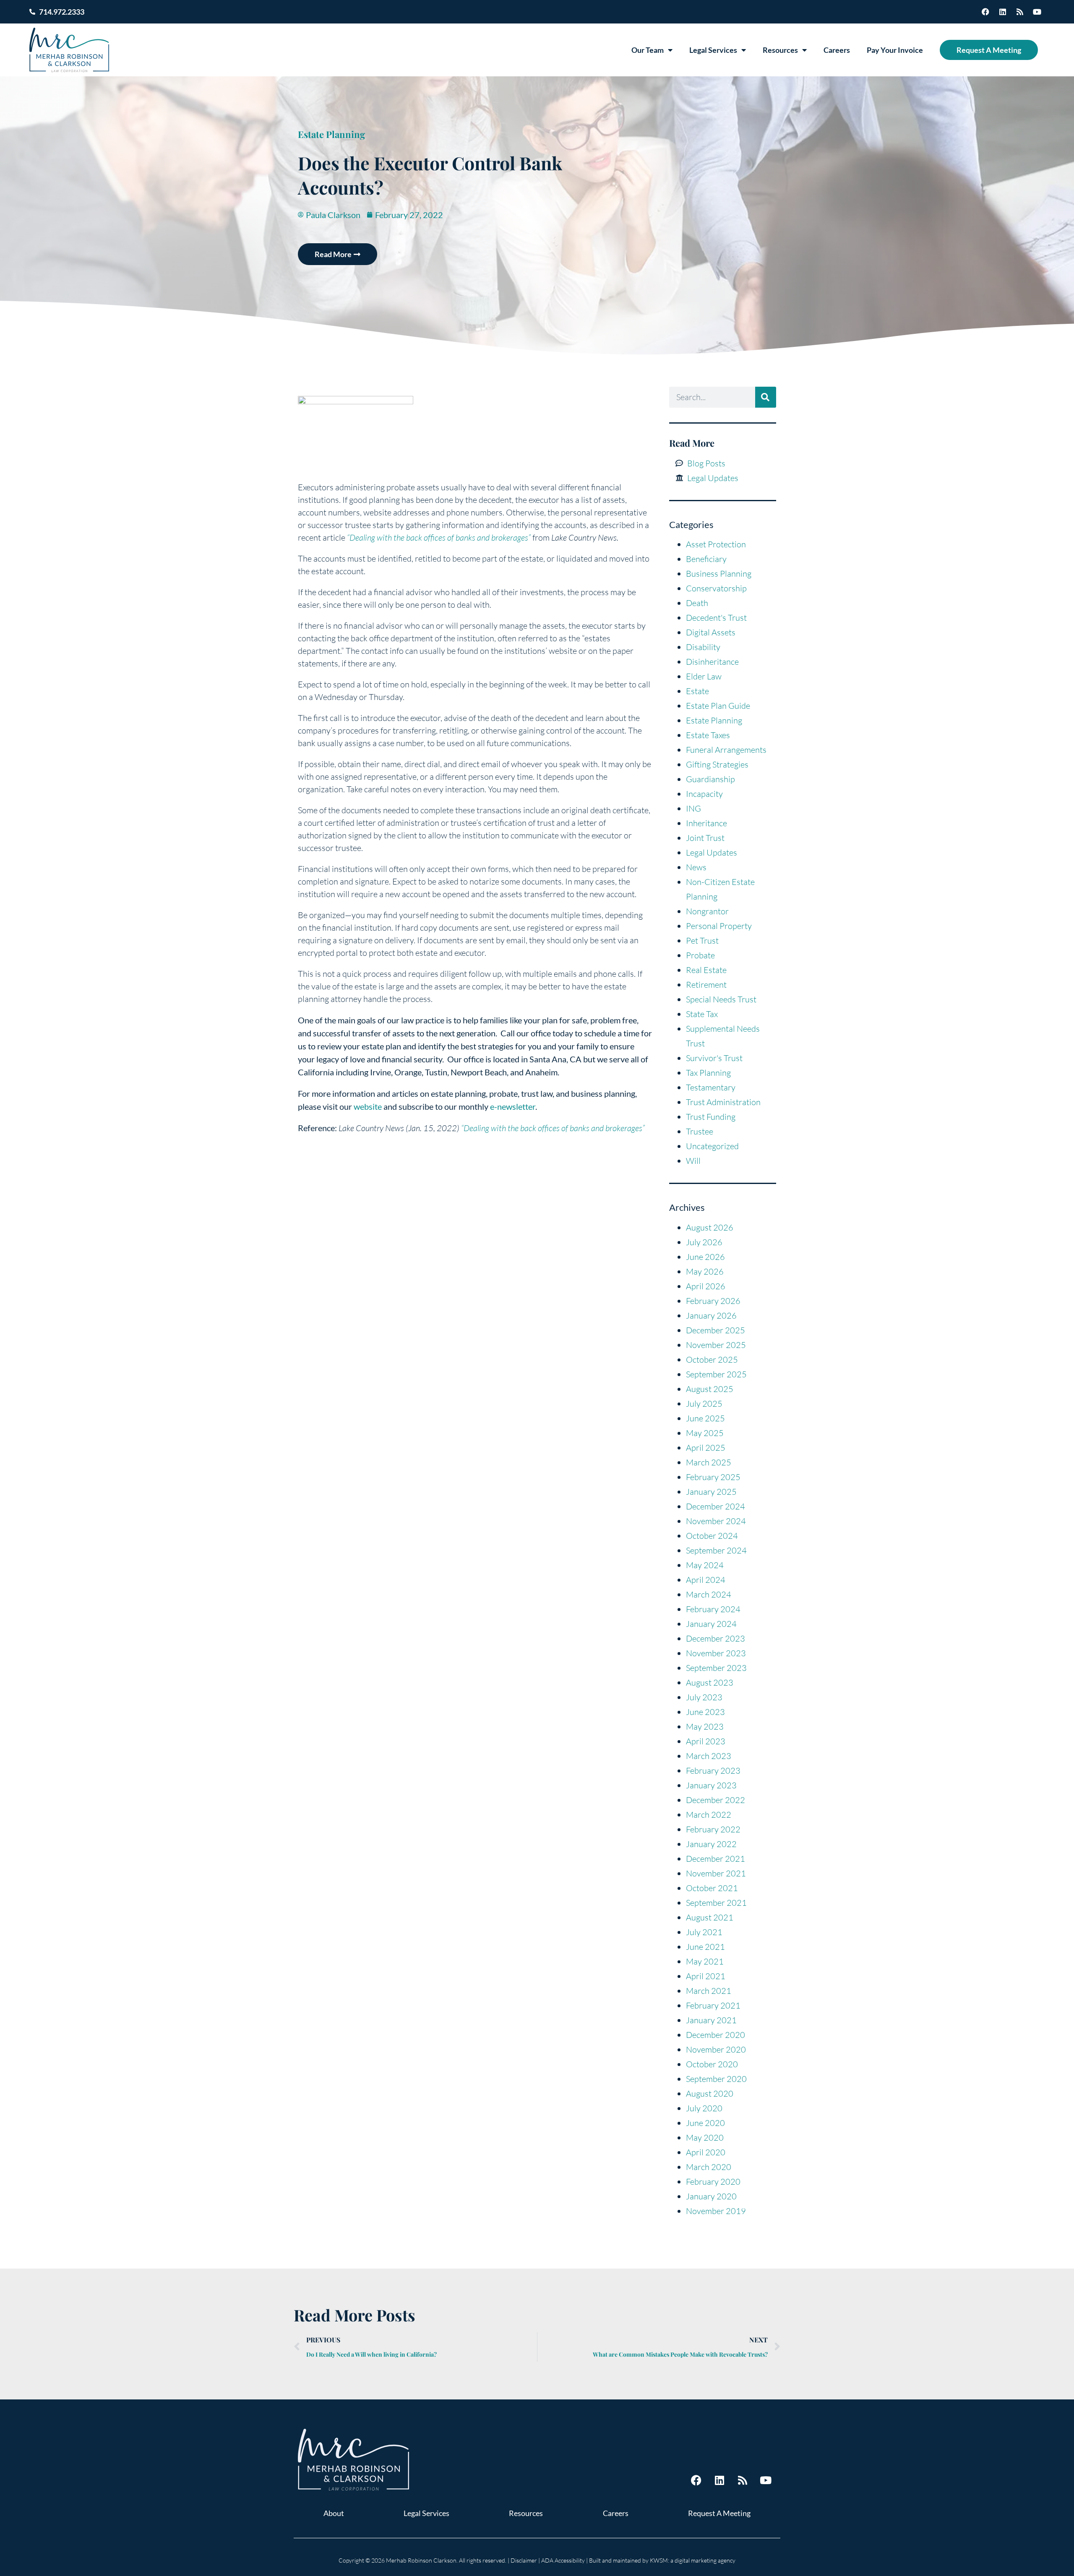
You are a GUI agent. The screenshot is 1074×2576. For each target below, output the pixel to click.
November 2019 (716, 2211)
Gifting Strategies (717, 764)
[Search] (766, 397)
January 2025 (711, 1492)
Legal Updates (712, 852)
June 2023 (705, 1712)
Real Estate (706, 970)
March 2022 (709, 1815)
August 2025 (710, 1389)
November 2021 (716, 1873)
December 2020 (716, 2035)
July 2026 (704, 1242)
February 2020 (713, 2182)
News (696, 867)
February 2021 (713, 2005)
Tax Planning (708, 1073)
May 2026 (705, 1271)
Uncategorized (712, 1146)
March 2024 (709, 1594)
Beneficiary (706, 559)
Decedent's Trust (716, 618)
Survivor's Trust (714, 1058)
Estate (697, 691)
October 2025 (712, 1360)
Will (693, 1161)
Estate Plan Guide (718, 706)
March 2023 (709, 1756)
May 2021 (705, 1961)
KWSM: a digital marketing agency (693, 2560)
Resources (780, 50)
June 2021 (705, 1947)
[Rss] (1020, 12)
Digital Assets (711, 632)
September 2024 (716, 1550)
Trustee (700, 1131)
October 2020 (712, 2064)
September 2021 (716, 1903)
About (334, 2513)
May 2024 (705, 1565)
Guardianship (710, 779)
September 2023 (716, 1668)
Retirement (706, 985)
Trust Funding (711, 1117)
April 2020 (706, 2152)
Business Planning (719, 574)
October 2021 (712, 1888)
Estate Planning (331, 134)
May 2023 (705, 1726)
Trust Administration (723, 1102)
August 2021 (710, 1917)
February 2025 (713, 1477)
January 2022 (711, 1844)
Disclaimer (524, 2560)
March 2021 (709, 1991)
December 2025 (716, 1330)
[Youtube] (1037, 12)
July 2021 (704, 1932)
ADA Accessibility (563, 2560)
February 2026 (713, 1301)
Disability (703, 647)
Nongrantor (707, 911)
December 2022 (716, 1800)
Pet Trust (702, 941)
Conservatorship (716, 588)
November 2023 (716, 1653)
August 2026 (710, 1227)
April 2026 (706, 1286)
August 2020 (710, 2093)
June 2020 (705, 2123)
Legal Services (713, 50)
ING (693, 808)
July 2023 (704, 1697)
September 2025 (716, 1374)
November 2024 (716, 1521)
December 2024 (716, 1506)
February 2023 (713, 1771)
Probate (700, 955)
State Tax (702, 1014)
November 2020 (716, 2049)
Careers (837, 50)
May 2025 (705, 1433)
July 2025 (704, 1404)
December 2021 (716, 1859)
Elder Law (704, 676)
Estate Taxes (708, 735)
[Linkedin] (1003, 12)
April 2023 (706, 1741)
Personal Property (719, 926)
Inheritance (706, 823)
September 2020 (716, 2079)
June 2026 (705, 1257)
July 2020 (704, 2108)
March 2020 (709, 2167)
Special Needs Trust (721, 999)
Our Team (648, 50)
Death (697, 603)
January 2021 (711, 2020)
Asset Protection (716, 544)
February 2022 (713, 1829)
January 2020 (711, 2196)
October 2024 (712, 1536)
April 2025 (706, 1448)
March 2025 (709, 1462)
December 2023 (716, 1638)
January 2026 (711, 1315)
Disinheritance (712, 662)
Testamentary (711, 1087)
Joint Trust (705, 838)
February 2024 (713, 1609)
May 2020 (705, 2138)
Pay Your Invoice (895, 50)
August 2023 (710, 1682)
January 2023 (711, 1785)
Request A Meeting (989, 50)
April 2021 (706, 1976)
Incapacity (704, 794)
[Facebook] (985, 12)
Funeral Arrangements (726, 750)
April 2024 (706, 1580)
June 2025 (705, 1418)
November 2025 (716, 1345)
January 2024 (711, 1624)
